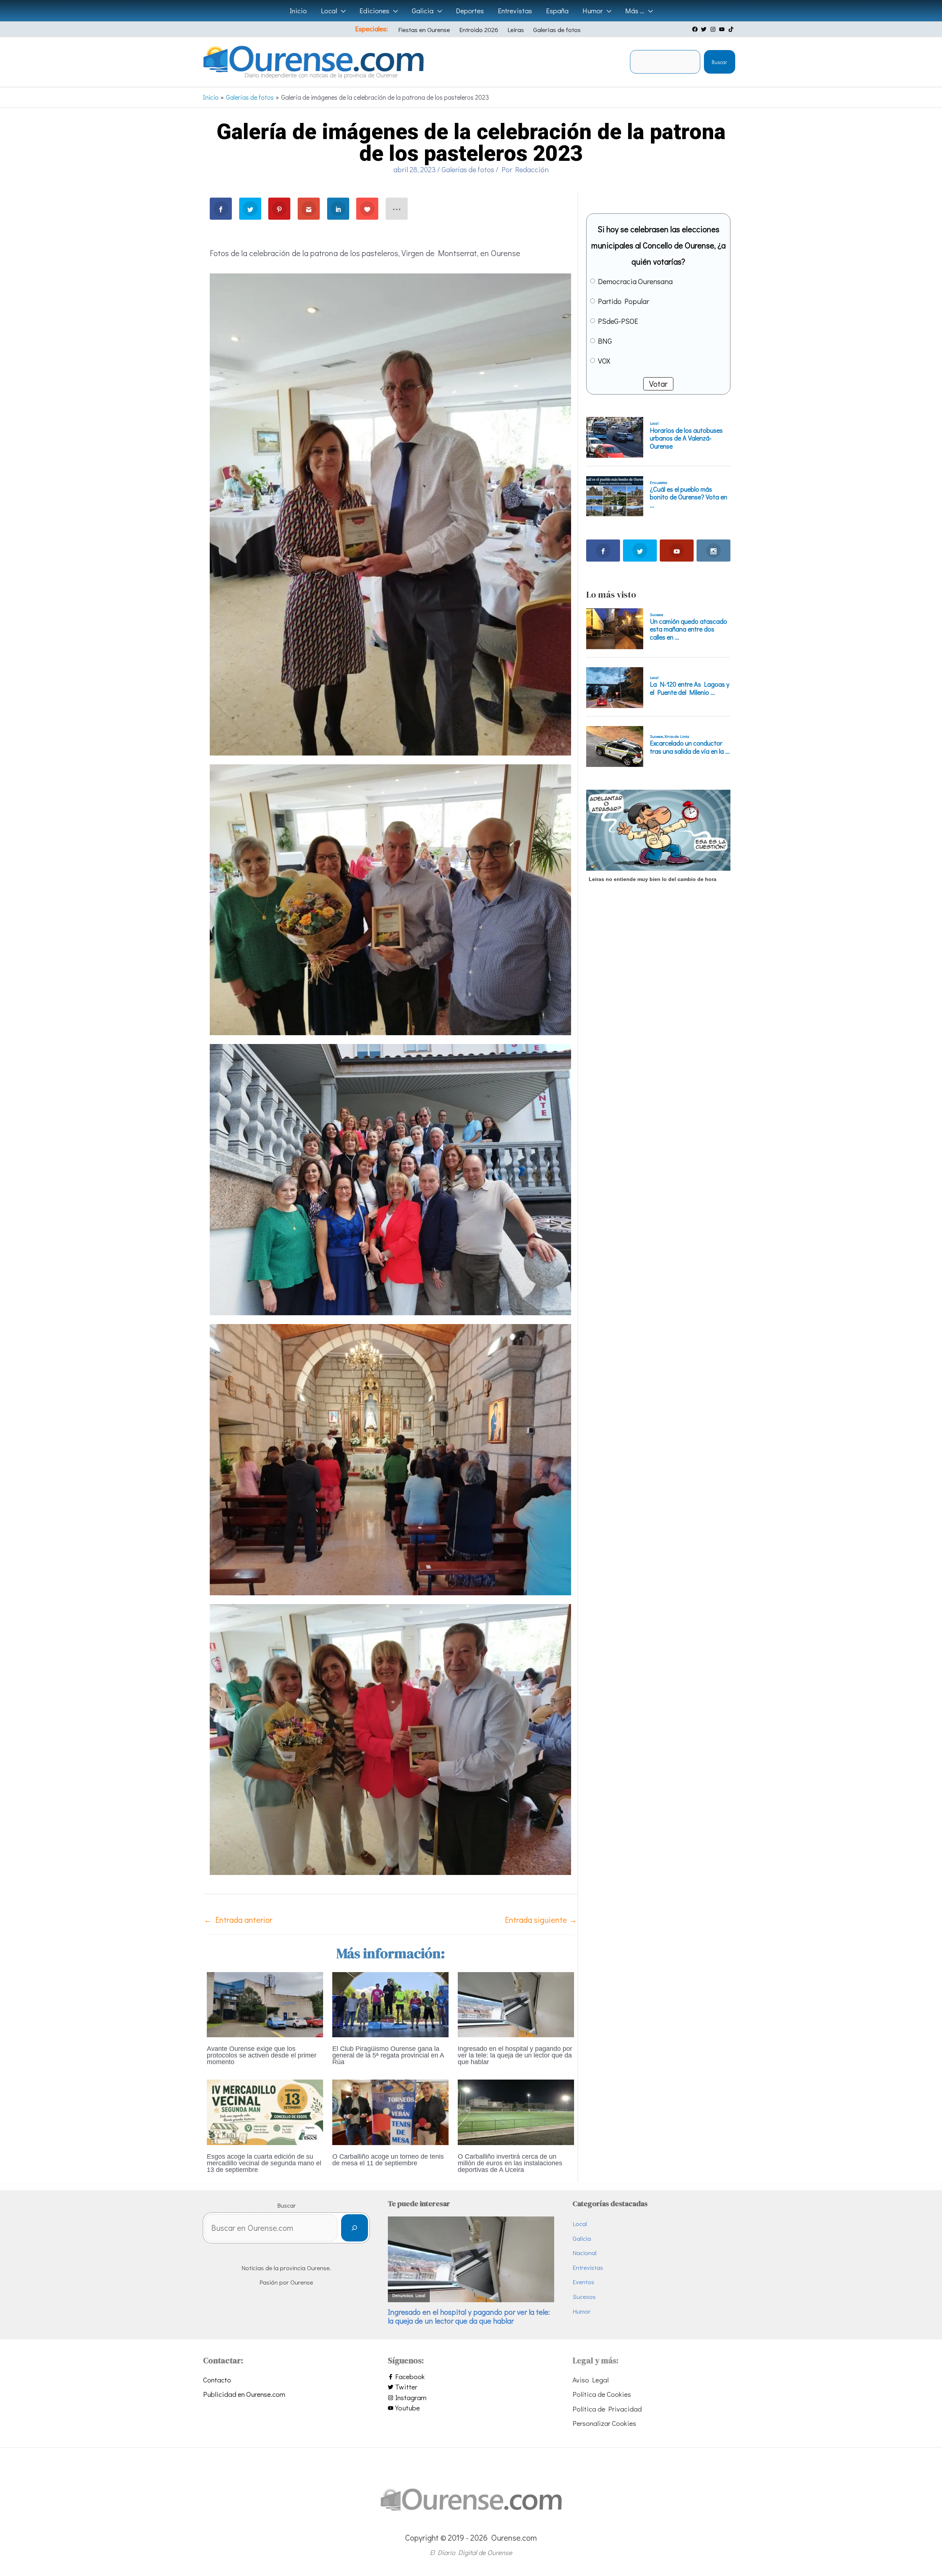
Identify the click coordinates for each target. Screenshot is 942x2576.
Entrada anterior (238, 1920)
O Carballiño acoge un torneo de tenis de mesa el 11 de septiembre (388, 2160)
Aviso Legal (591, 2380)
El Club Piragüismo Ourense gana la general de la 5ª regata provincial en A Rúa (388, 2055)
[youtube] (723, 29)
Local (580, 2224)
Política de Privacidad (607, 2409)
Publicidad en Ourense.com (244, 2394)
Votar (658, 384)
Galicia (582, 2238)
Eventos (583, 2282)
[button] (341, 11)
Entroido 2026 (479, 30)
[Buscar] (355, 2228)
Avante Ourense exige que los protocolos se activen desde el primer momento (262, 2055)
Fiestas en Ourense (424, 30)
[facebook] (696, 29)
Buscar (719, 62)
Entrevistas (588, 2267)
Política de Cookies (602, 2394)
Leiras (516, 30)
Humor (582, 2311)
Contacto (217, 2380)
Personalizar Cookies (604, 2423)
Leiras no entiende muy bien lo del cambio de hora (653, 879)
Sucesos (584, 2297)
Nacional (585, 2253)
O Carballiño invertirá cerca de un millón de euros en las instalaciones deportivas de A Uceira (510, 2163)
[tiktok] (732, 29)
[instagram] (714, 29)
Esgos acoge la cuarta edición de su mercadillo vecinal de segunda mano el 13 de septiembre (264, 2163)
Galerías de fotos (557, 30)
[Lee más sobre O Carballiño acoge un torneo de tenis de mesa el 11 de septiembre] (390, 2111)
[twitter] (705, 29)
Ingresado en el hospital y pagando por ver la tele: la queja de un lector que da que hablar (515, 2055)
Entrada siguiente (541, 1920)
